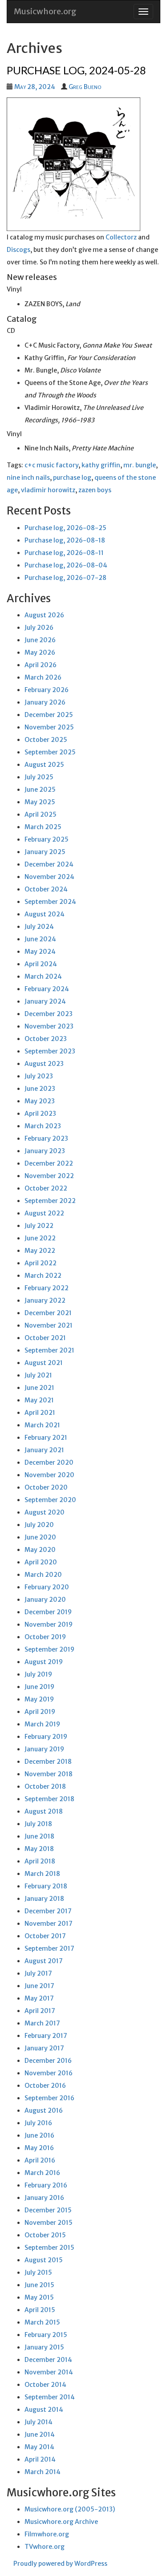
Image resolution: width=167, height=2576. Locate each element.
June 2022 (40, 1238)
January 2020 (45, 1600)
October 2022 (46, 1188)
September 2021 (49, 1350)
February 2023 (46, 1138)
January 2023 (45, 1151)
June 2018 (39, 1836)
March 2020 (43, 1575)
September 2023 (50, 1051)
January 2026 (45, 702)
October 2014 (45, 2385)
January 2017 (44, 2048)
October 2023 (46, 1039)
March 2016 (42, 2173)
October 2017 (45, 1936)
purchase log (72, 478)
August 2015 (44, 2260)
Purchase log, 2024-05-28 (76, 70)
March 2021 (42, 1425)
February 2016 (46, 2185)
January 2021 (44, 1450)
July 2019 (38, 1674)
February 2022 (47, 1288)
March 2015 (42, 2322)
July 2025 (39, 777)
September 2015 (49, 2248)
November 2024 (49, 877)
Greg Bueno (85, 87)
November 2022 (49, 1176)
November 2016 (49, 2073)
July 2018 (38, 1824)
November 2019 (49, 1624)
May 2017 (39, 1998)
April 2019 (40, 1712)
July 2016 (38, 2123)
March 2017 (42, 2023)
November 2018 (49, 1774)
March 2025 (43, 827)
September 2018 (49, 1799)
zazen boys (95, 490)
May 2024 (40, 952)
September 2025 (50, 752)
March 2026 (43, 677)
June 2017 (39, 1986)
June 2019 (39, 1687)
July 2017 (38, 1973)
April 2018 (40, 1861)
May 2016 (39, 2148)
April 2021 (40, 1413)
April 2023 (40, 1114)
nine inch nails (28, 478)
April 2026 (41, 665)
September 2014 (50, 2397)
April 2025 (41, 814)
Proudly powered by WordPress (60, 2564)
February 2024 (47, 989)
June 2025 (40, 790)
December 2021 (48, 1313)
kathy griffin (101, 465)
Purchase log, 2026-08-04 (66, 565)
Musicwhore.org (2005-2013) (70, 2509)
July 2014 (39, 2422)
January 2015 (44, 2347)
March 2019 (42, 1724)
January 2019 (44, 1749)
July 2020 (39, 1525)
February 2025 (47, 839)
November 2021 (49, 1325)
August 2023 (44, 1064)
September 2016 (49, 2098)
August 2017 (44, 1961)
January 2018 (44, 1899)
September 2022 (50, 1201)
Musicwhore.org (45, 11)
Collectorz (121, 237)
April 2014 (40, 2459)
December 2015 (48, 2210)
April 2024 (41, 964)
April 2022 (41, 1263)
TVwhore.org (45, 2547)
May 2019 (39, 1699)
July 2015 (38, 2272)
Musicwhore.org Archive (61, 2522)
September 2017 (49, 1948)
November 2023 (49, 1026)
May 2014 (39, 2447)
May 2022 (40, 1251)
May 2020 (40, 1550)
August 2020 (45, 1512)
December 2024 (49, 864)
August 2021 (44, 1363)
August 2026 (44, 615)
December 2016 (48, 2061)
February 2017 (46, 2036)
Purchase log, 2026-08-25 (65, 528)
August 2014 (44, 2410)
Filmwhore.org (47, 2534)
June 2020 (40, 1537)
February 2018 (46, 1886)
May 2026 (40, 652)
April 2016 (40, 2160)
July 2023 (39, 1076)
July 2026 (39, 628)
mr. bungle (140, 465)
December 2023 (49, 1014)
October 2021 (45, 1338)
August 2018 (44, 1811)
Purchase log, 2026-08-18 (65, 540)
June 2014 (40, 2434)
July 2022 (39, 1226)
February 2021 (46, 1438)
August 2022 (44, 1213)
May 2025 (40, 802)
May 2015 (39, 2297)
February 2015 (46, 2335)
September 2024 (50, 902)
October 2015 (45, 2235)
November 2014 (49, 2372)
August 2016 (44, 2110)
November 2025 (49, 727)
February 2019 (46, 1737)
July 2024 (39, 927)
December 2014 (48, 2360)
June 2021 (39, 1388)
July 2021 (38, 1375)
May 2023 (40, 1101)
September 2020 (50, 1500)
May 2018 (39, 1849)
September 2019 (49, 1649)
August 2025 (44, 765)
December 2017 (48, 1911)
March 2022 (43, 1276)
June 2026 (40, 640)
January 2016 (44, 2198)
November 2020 (49, 1475)
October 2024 (46, 889)
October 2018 (45, 1786)
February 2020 (47, 1587)
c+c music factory (51, 465)
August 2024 (45, 914)
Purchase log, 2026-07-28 (65, 578)
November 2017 (49, 1924)
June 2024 (40, 939)
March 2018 (42, 1874)
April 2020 (41, 1562)
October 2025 (46, 740)
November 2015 (49, 2223)
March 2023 (43, 1126)
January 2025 (45, 852)
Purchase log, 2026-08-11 (64, 553)
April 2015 (40, 2310)
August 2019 (44, 1662)
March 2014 (43, 2472)
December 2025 (49, 715)
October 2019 (45, 1637)
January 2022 (45, 1300)
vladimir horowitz (48, 490)
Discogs (18, 250)
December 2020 (49, 1462)
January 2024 (45, 1001)
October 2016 (45, 2086)
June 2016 (39, 2135)
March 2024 (43, 976)
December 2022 (49, 1163)
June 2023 (40, 1089)
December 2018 (48, 1762)
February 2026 (47, 690)
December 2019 (48, 1612)
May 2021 (39, 1400)
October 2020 (46, 1487)
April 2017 (40, 2011)
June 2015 (39, 2285)
